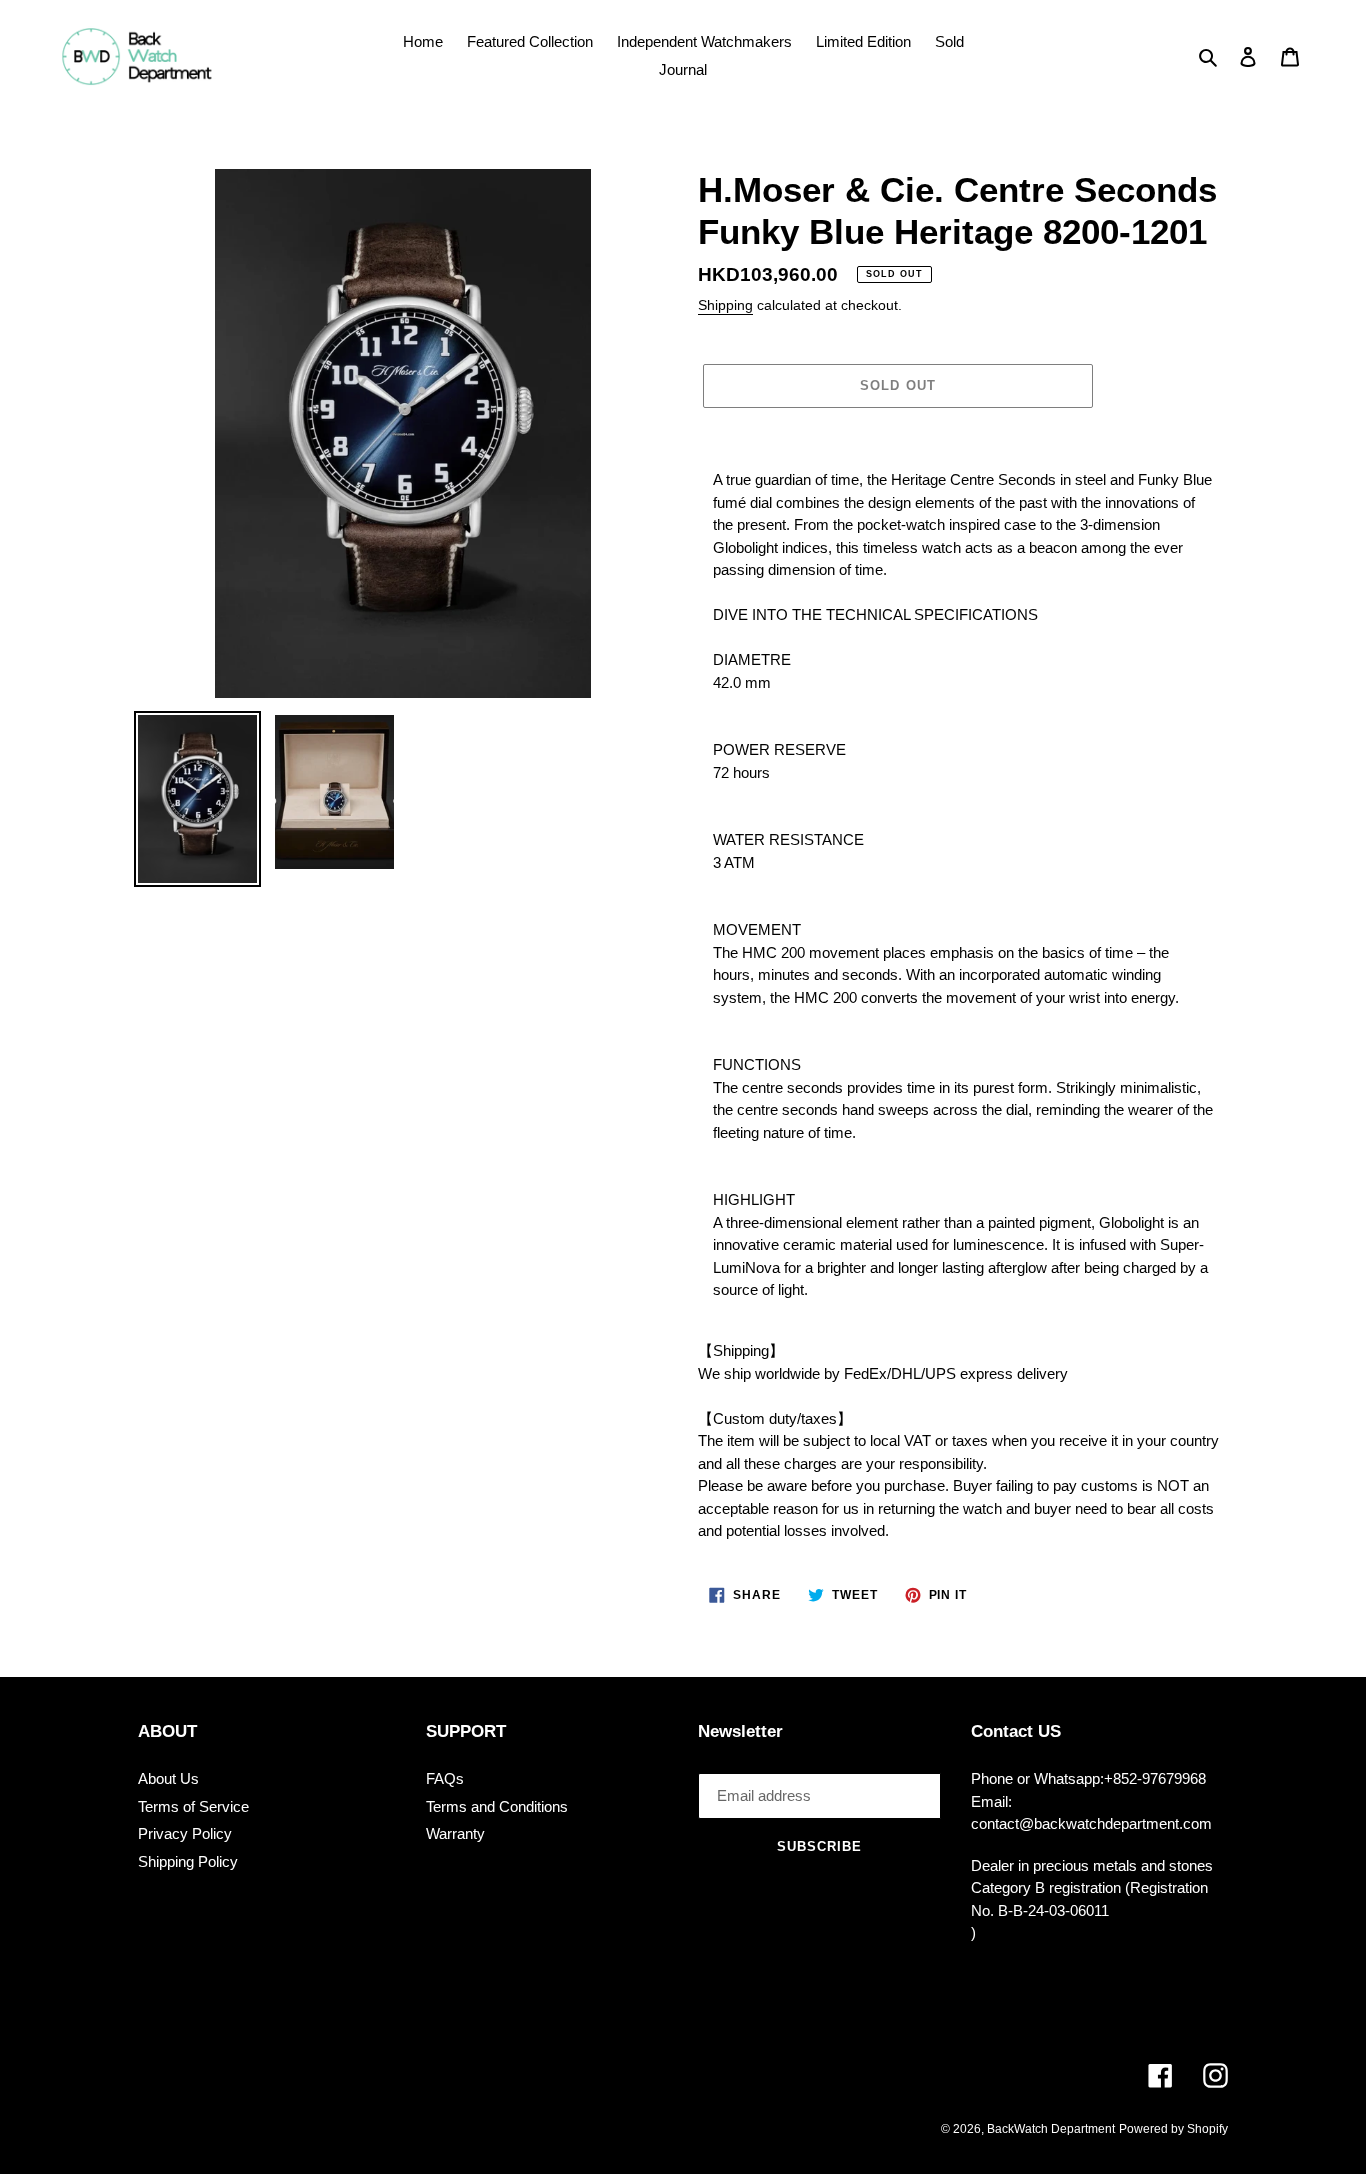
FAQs (445, 1778)
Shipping (725, 305)
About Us (168, 1778)
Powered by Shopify (1173, 2129)
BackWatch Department (1051, 2129)
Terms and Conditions (497, 1806)
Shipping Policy (188, 1861)
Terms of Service (193, 1806)
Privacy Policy (185, 1833)
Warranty (455, 1833)
